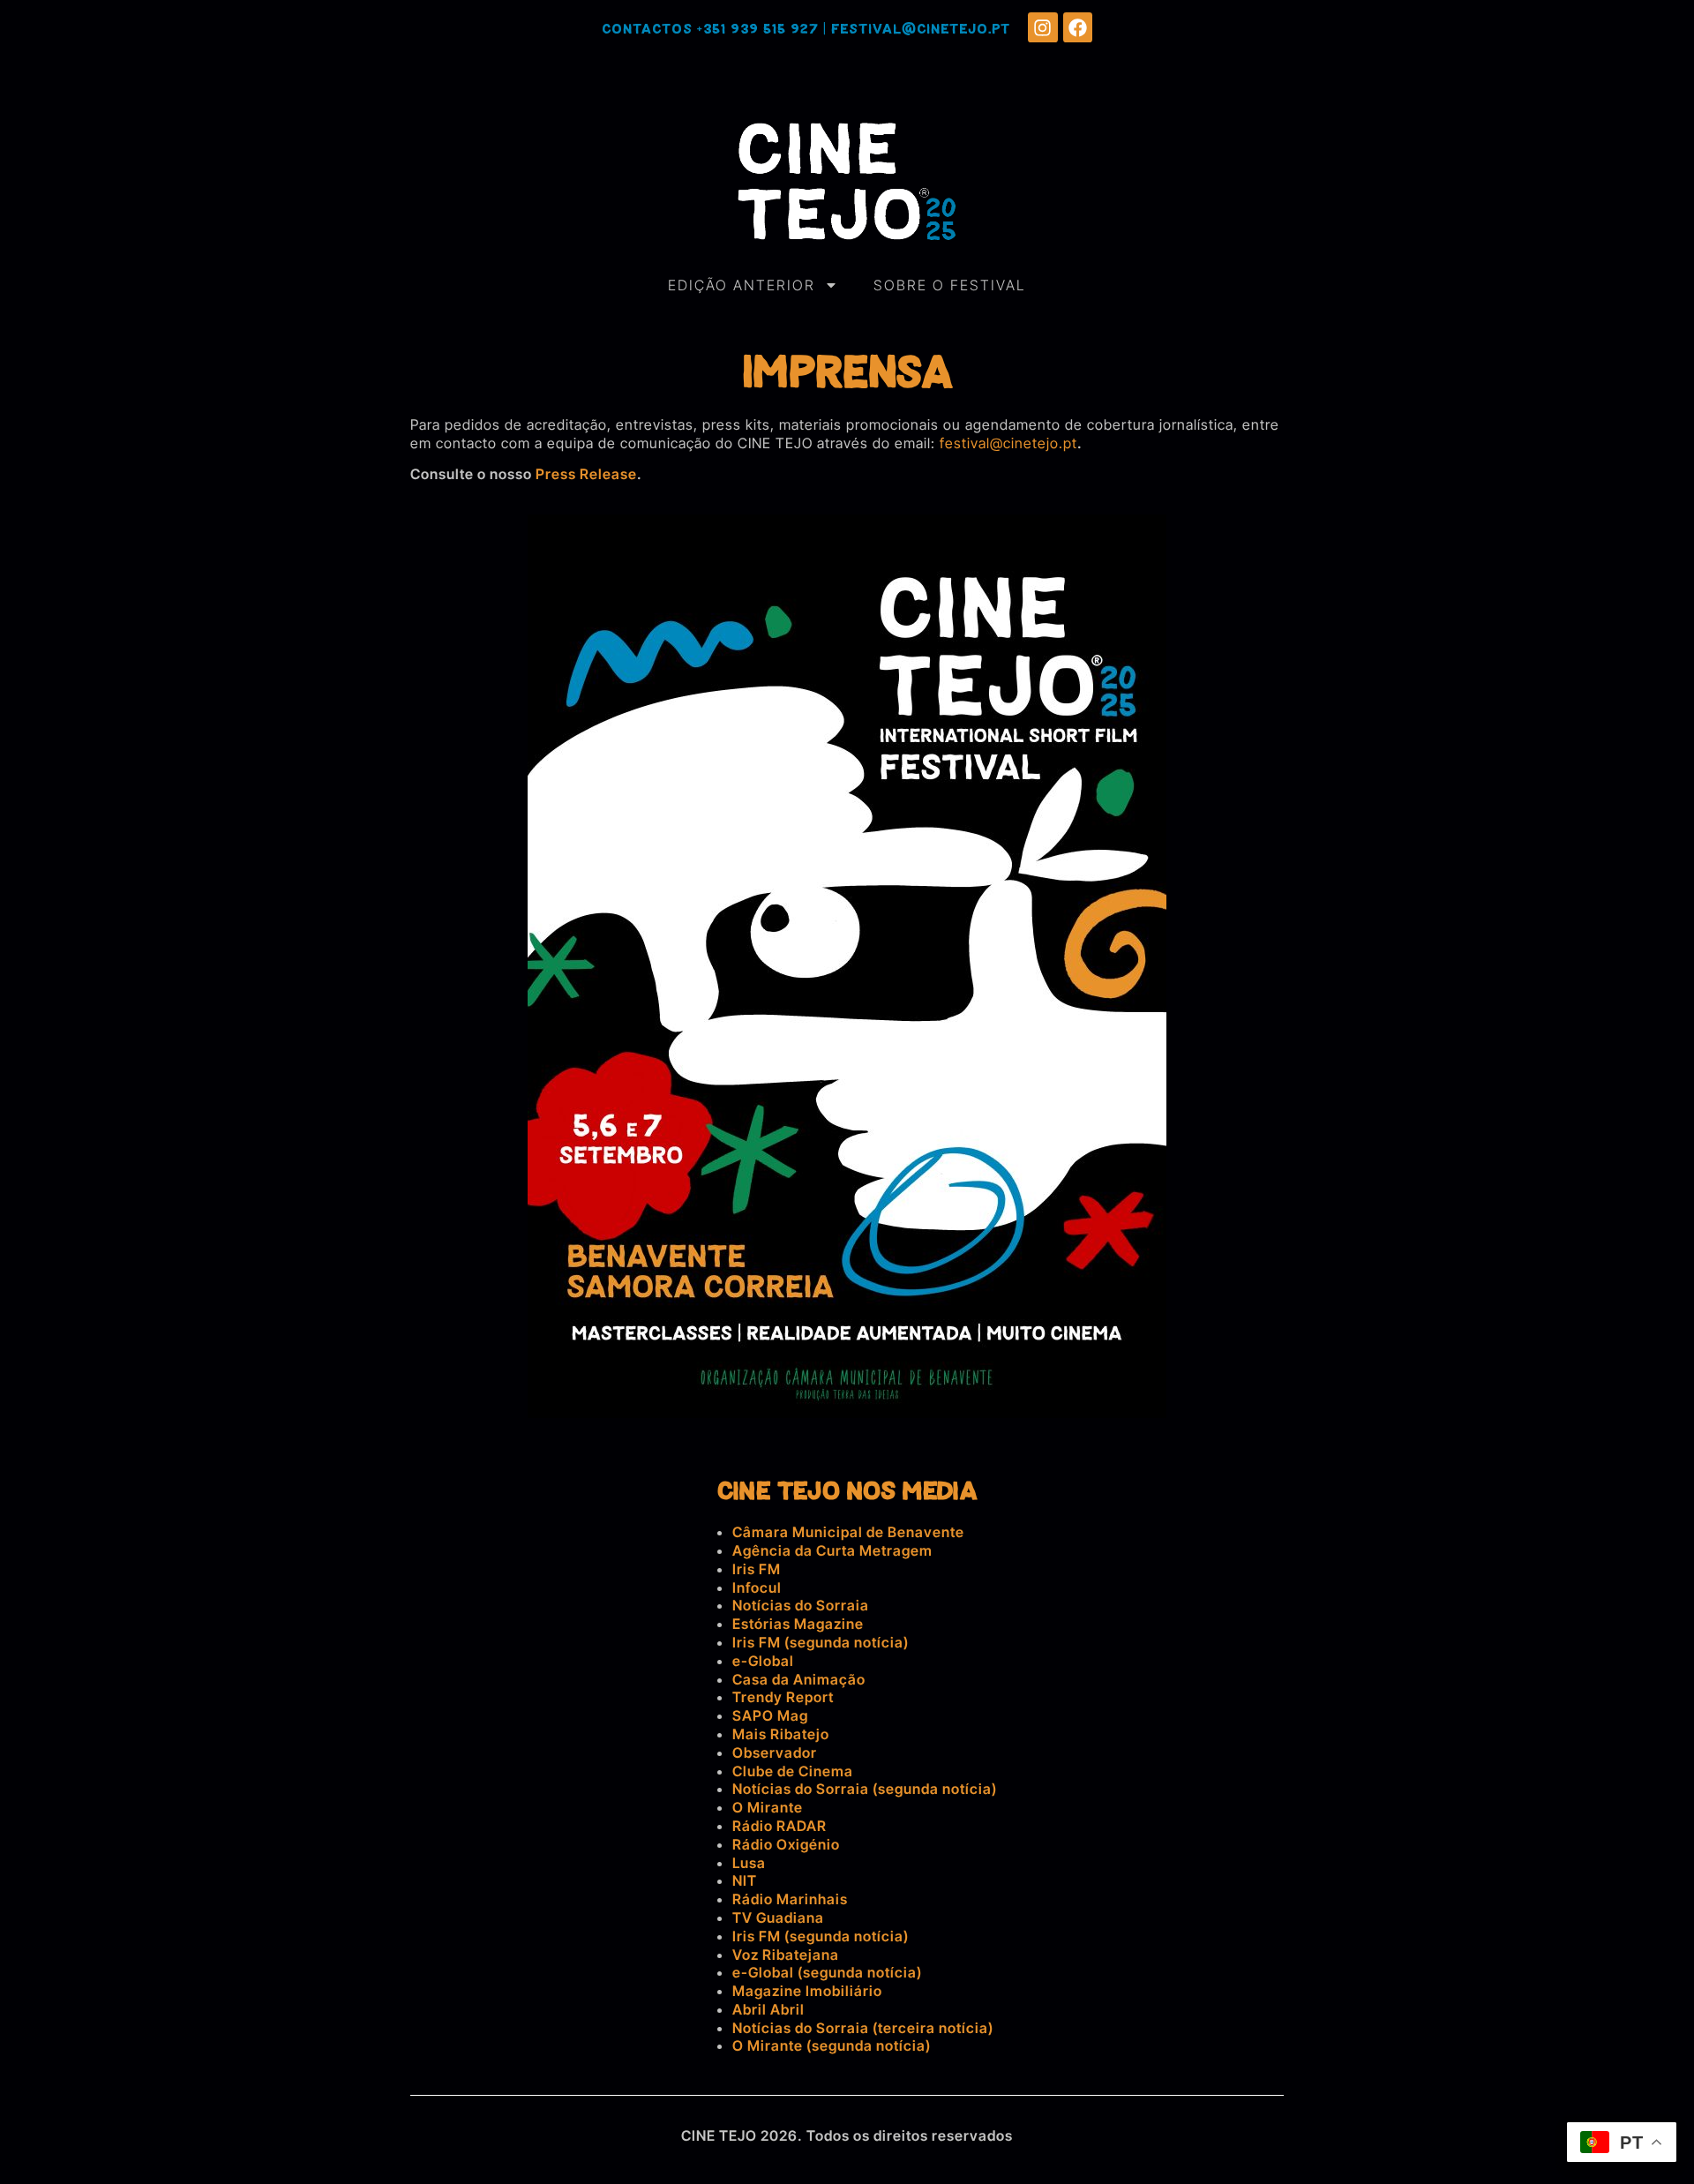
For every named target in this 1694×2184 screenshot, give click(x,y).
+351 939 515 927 (758, 30)
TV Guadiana (778, 1918)
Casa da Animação (799, 1679)
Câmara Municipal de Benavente (848, 1532)
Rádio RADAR (780, 1826)
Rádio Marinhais (790, 1899)
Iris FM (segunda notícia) (821, 1642)
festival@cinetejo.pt (921, 30)
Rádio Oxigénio (786, 1844)
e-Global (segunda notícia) (827, 1972)
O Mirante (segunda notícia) (832, 2045)
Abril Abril (768, 2009)
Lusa (749, 1863)
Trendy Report (783, 1697)
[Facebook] (1078, 27)
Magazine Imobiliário (807, 1991)
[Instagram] (1043, 27)
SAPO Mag (770, 1715)
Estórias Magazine (798, 1624)
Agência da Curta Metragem (832, 1550)
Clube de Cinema (793, 1771)
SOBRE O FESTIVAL (950, 285)
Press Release (586, 474)
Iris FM (757, 1569)
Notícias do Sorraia (801, 1605)
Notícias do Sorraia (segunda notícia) (865, 1789)
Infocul (757, 1587)
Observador (775, 1752)
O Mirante (768, 1807)
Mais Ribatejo (781, 1734)
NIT (745, 1880)
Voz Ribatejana (786, 1955)
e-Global (763, 1661)
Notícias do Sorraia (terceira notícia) (863, 2028)
